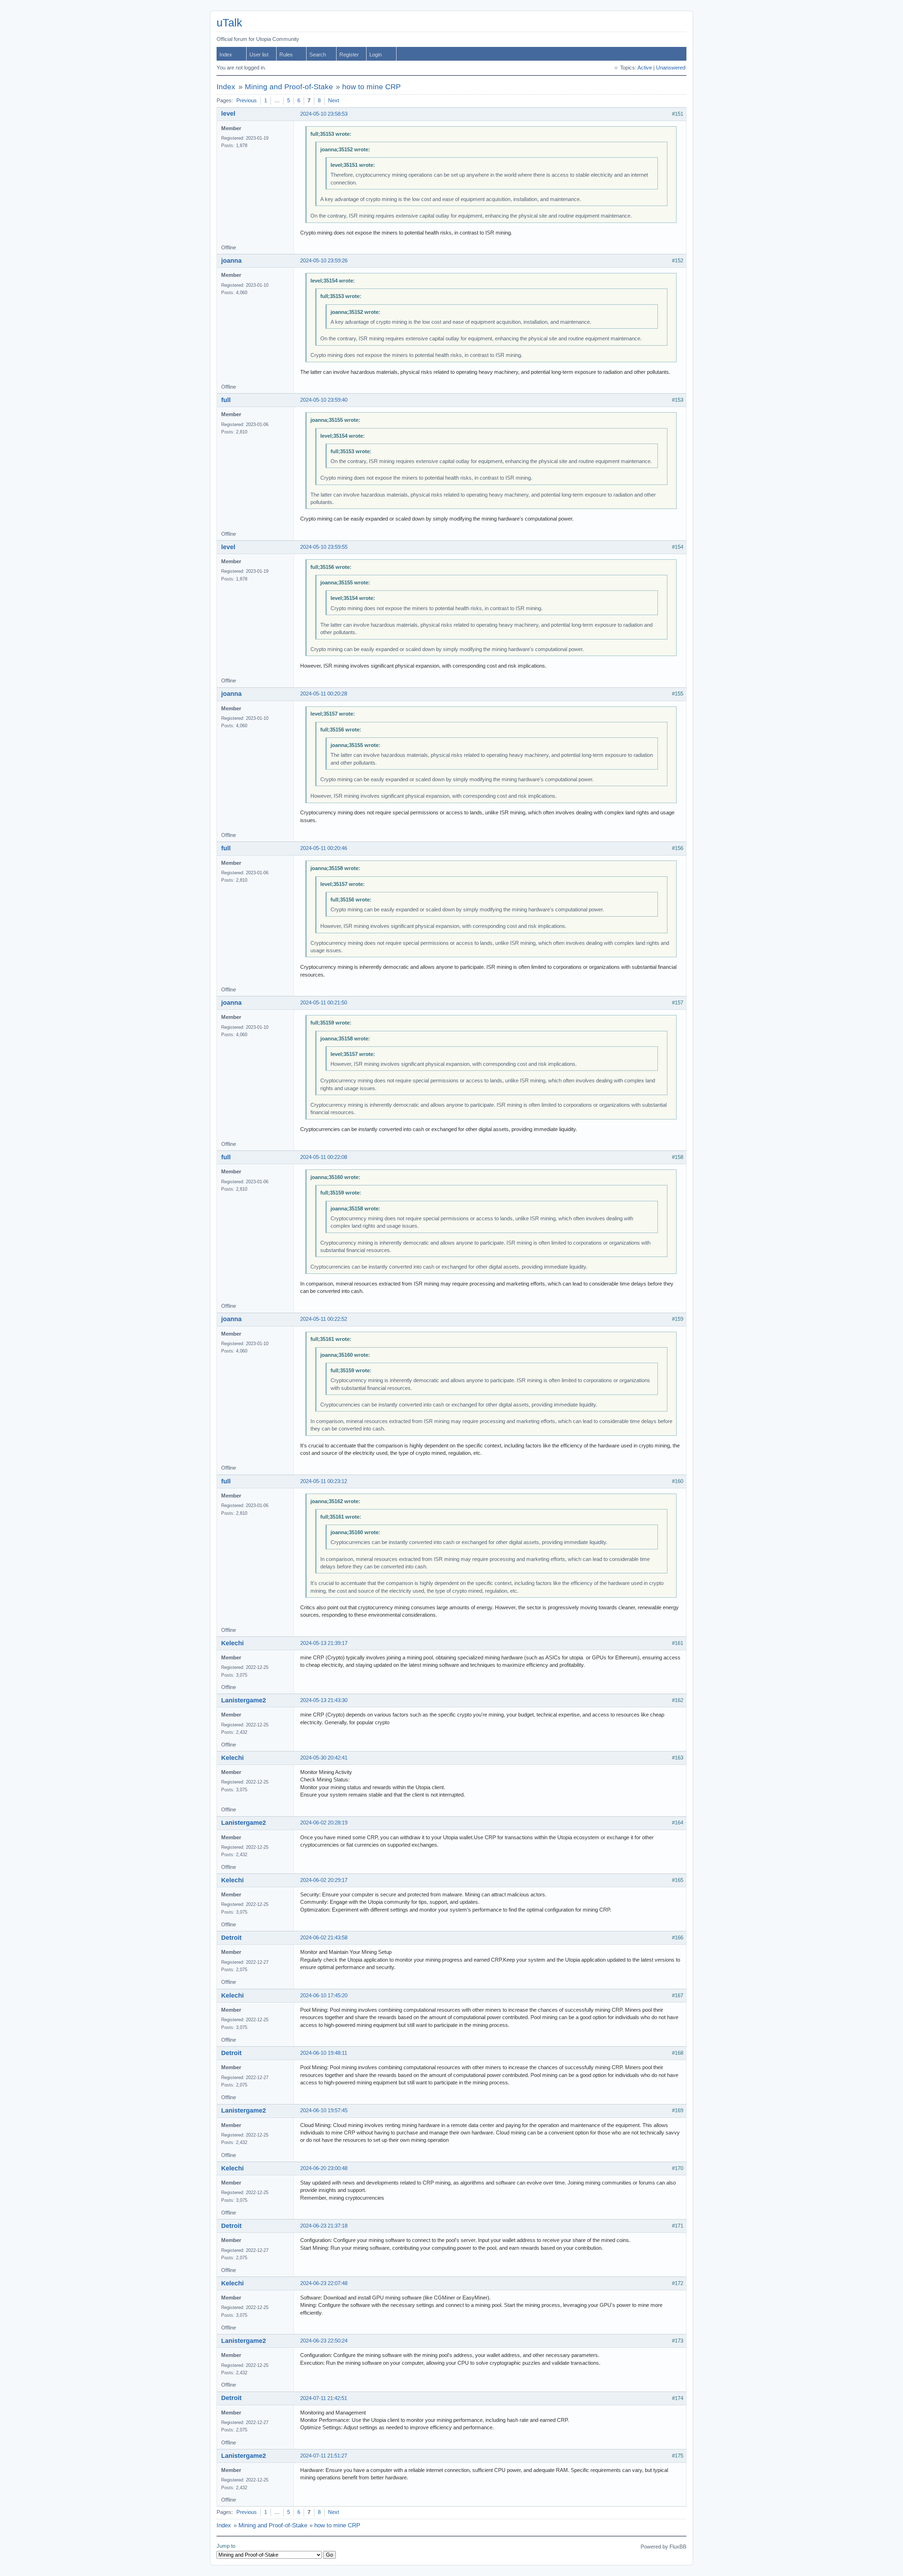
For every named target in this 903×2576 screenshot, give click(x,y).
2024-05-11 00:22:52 (324, 1319)
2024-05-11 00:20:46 (324, 848)
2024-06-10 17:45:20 (324, 1995)
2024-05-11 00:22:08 (324, 1157)
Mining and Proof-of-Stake (289, 87)
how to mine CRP (371, 87)
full (226, 400)
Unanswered (671, 68)
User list (259, 55)
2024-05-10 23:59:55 (324, 547)
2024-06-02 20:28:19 (324, 1823)
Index (226, 55)
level (228, 114)
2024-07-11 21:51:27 (324, 2456)
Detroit (231, 1938)
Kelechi (232, 1643)
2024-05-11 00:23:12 (324, 1481)
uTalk (229, 23)
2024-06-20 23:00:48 (324, 2168)
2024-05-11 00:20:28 (324, 694)
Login (375, 55)
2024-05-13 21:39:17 (324, 1643)
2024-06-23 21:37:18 (324, 2226)
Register (349, 55)
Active (645, 68)
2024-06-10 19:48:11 (324, 2053)
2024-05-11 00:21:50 (324, 1003)
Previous (247, 101)
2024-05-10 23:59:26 (324, 261)
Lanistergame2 (244, 1700)
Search (318, 55)
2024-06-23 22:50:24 (324, 2341)
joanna (231, 261)
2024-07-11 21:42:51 (324, 2398)
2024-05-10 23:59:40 (324, 400)
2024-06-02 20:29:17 (324, 1880)
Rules (286, 55)
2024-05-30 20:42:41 (324, 1758)
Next (334, 101)
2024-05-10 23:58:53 (324, 114)
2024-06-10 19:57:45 (324, 2110)
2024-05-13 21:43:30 (324, 1700)
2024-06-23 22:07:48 (324, 2283)
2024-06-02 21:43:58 (324, 1938)
